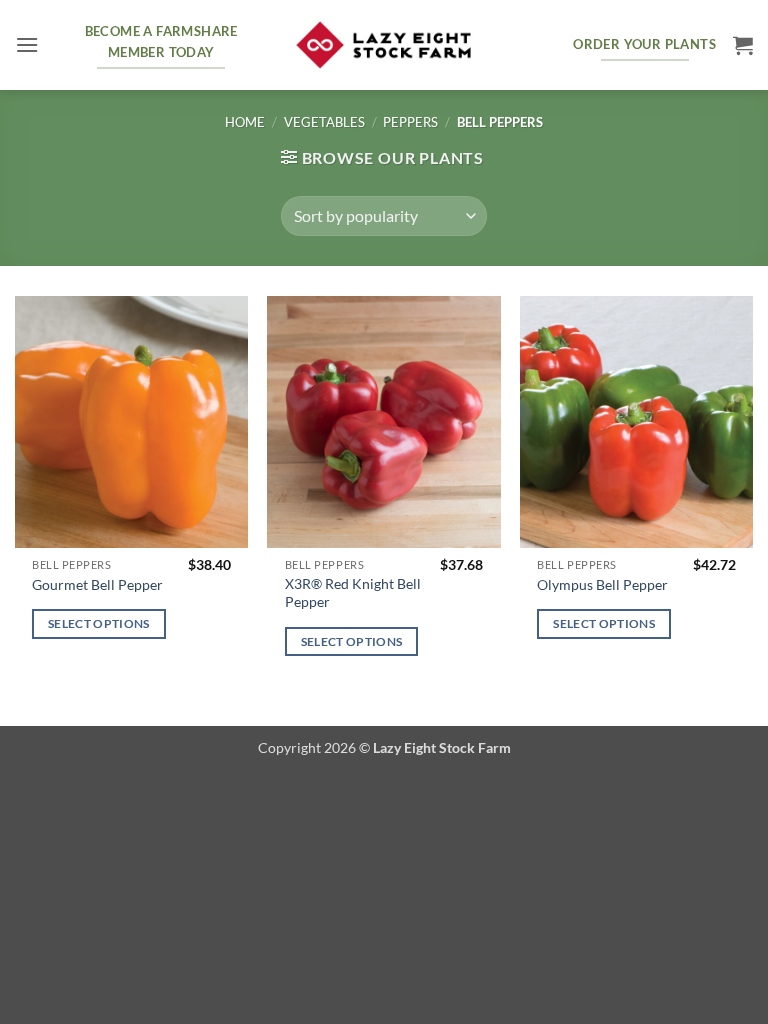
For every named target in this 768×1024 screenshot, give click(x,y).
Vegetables (324, 122)
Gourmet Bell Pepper (97, 584)
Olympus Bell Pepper (602, 584)
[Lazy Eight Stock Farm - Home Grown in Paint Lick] (384, 45)
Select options (99, 623)
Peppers (410, 122)
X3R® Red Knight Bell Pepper (353, 593)
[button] (27, 44)
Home (245, 122)
